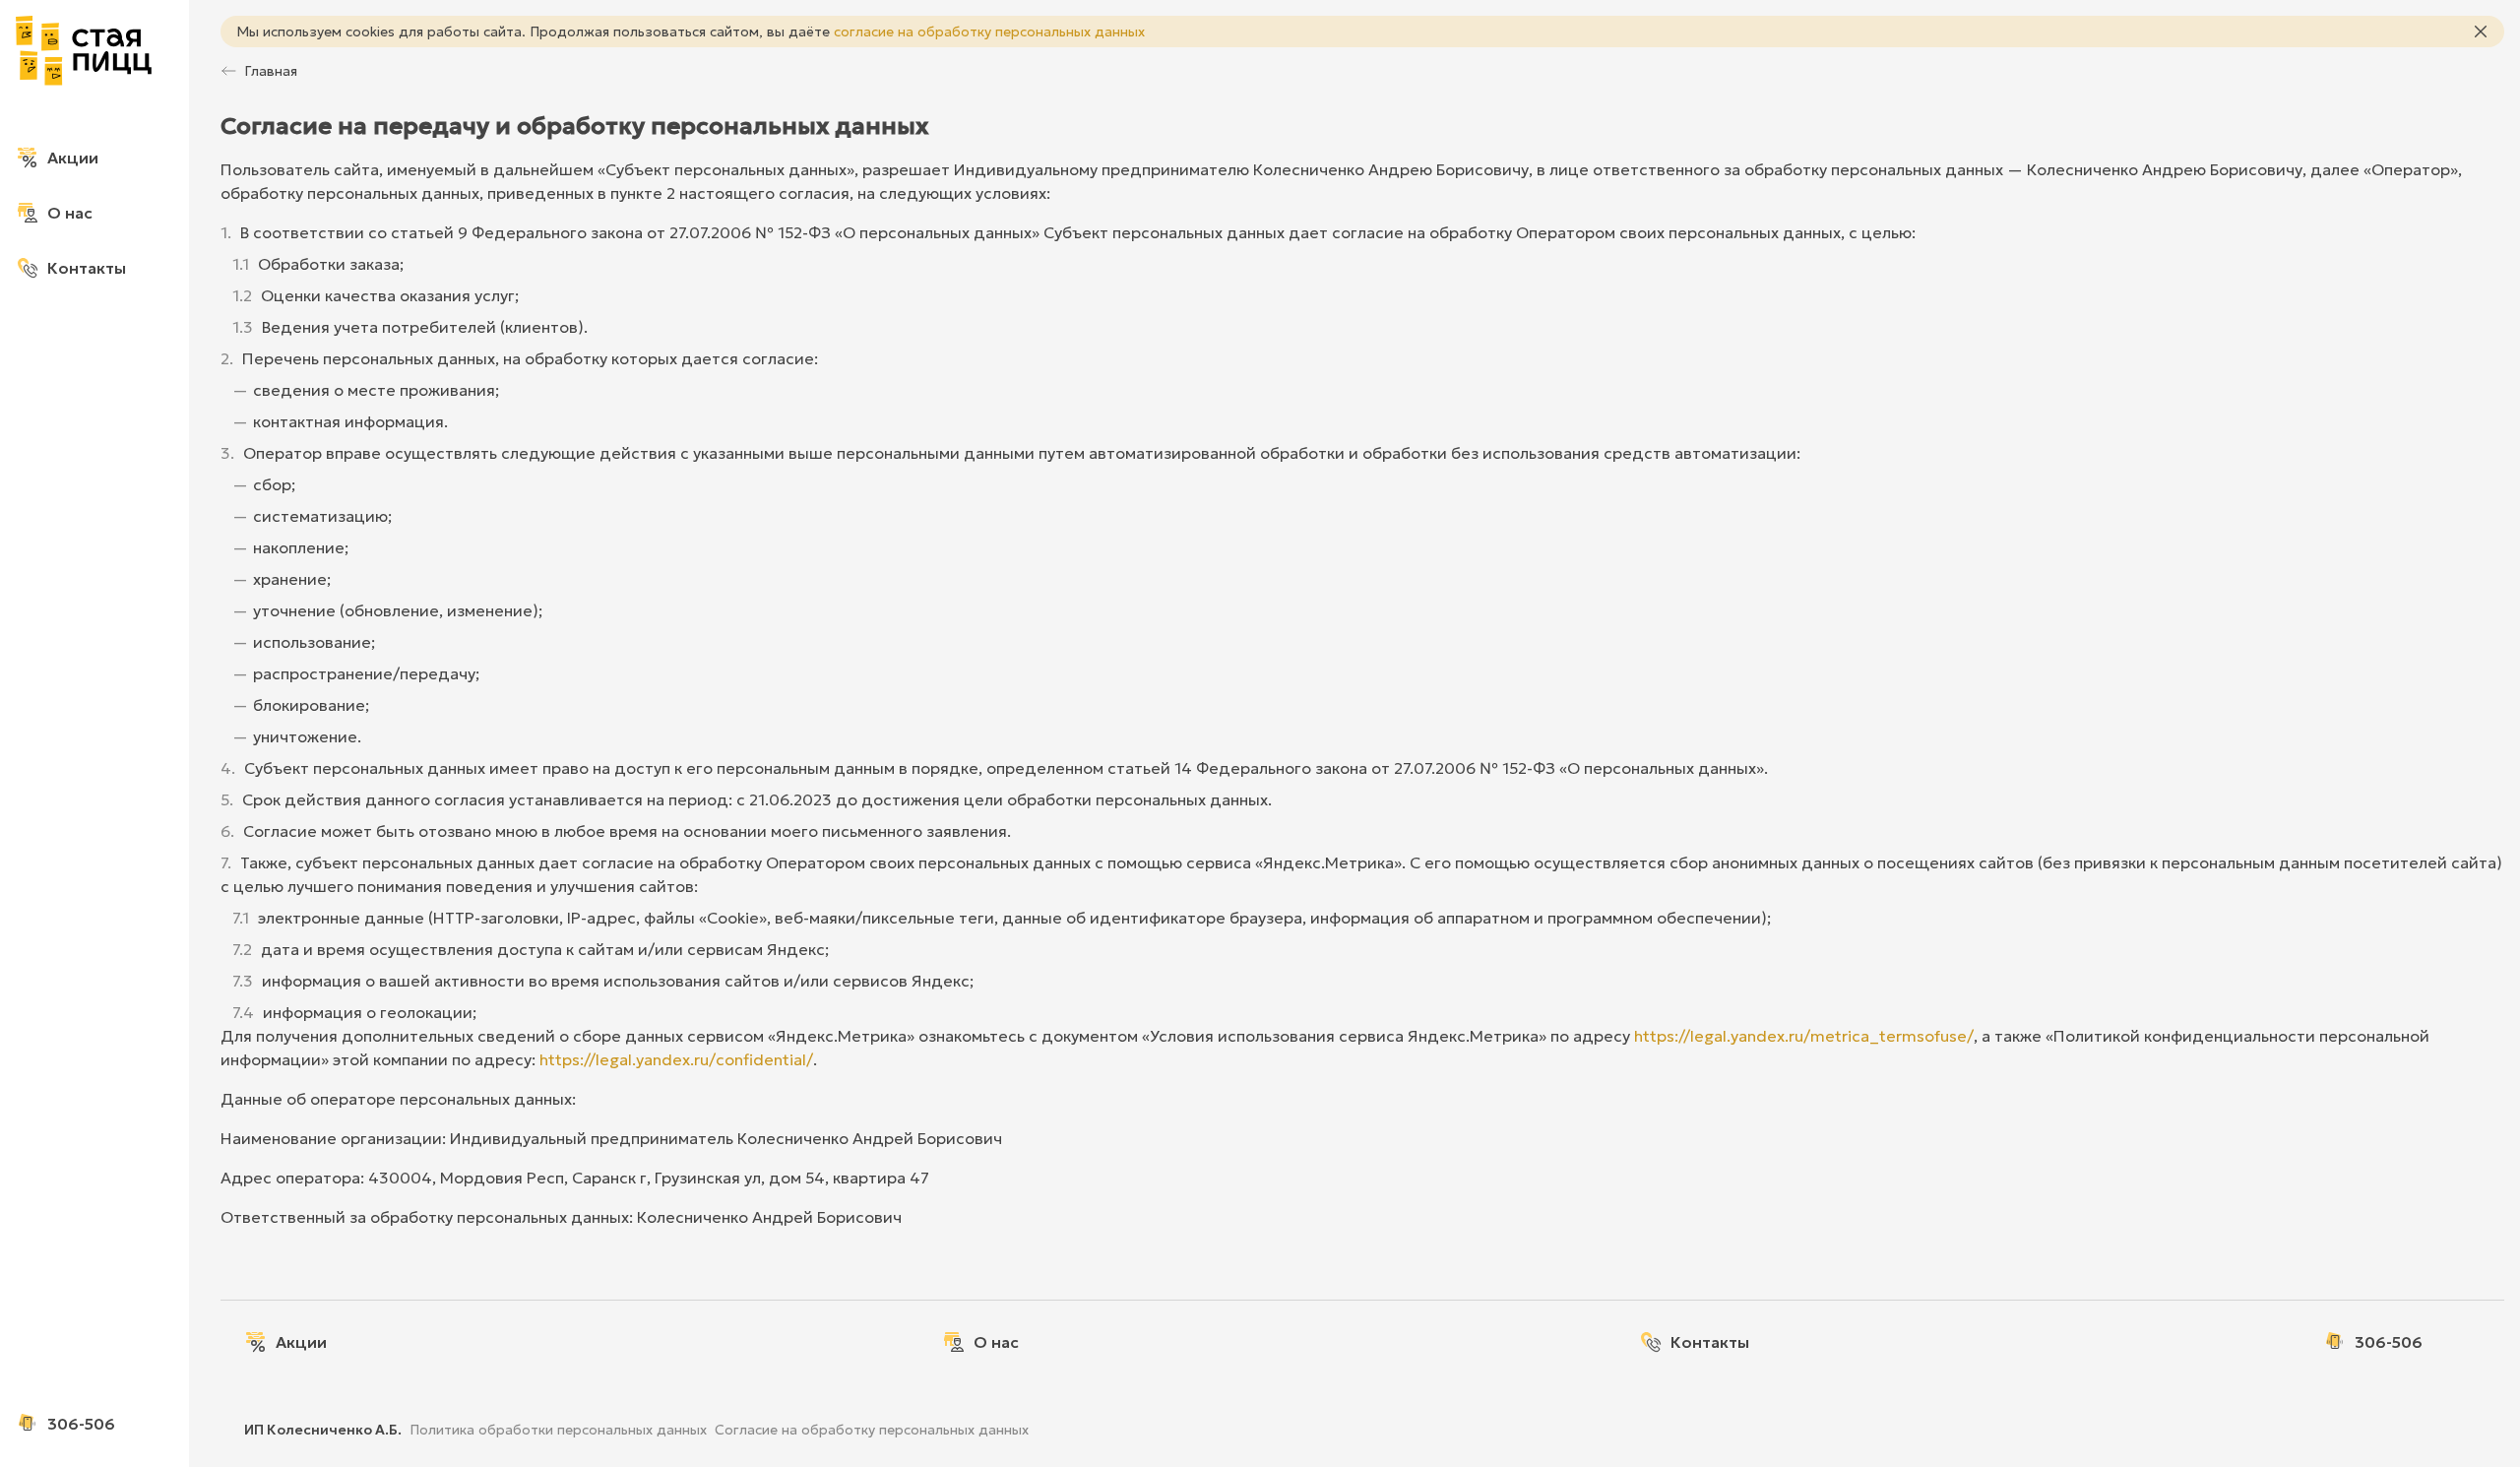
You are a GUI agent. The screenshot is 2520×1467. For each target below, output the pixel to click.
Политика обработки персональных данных (558, 1430)
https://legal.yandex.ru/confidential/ (676, 1059)
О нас (70, 213)
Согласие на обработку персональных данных (872, 1430)
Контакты (87, 268)
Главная (271, 71)
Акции (73, 158)
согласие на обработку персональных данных (989, 32)
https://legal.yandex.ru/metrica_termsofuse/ (1804, 1036)
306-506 (81, 1424)
